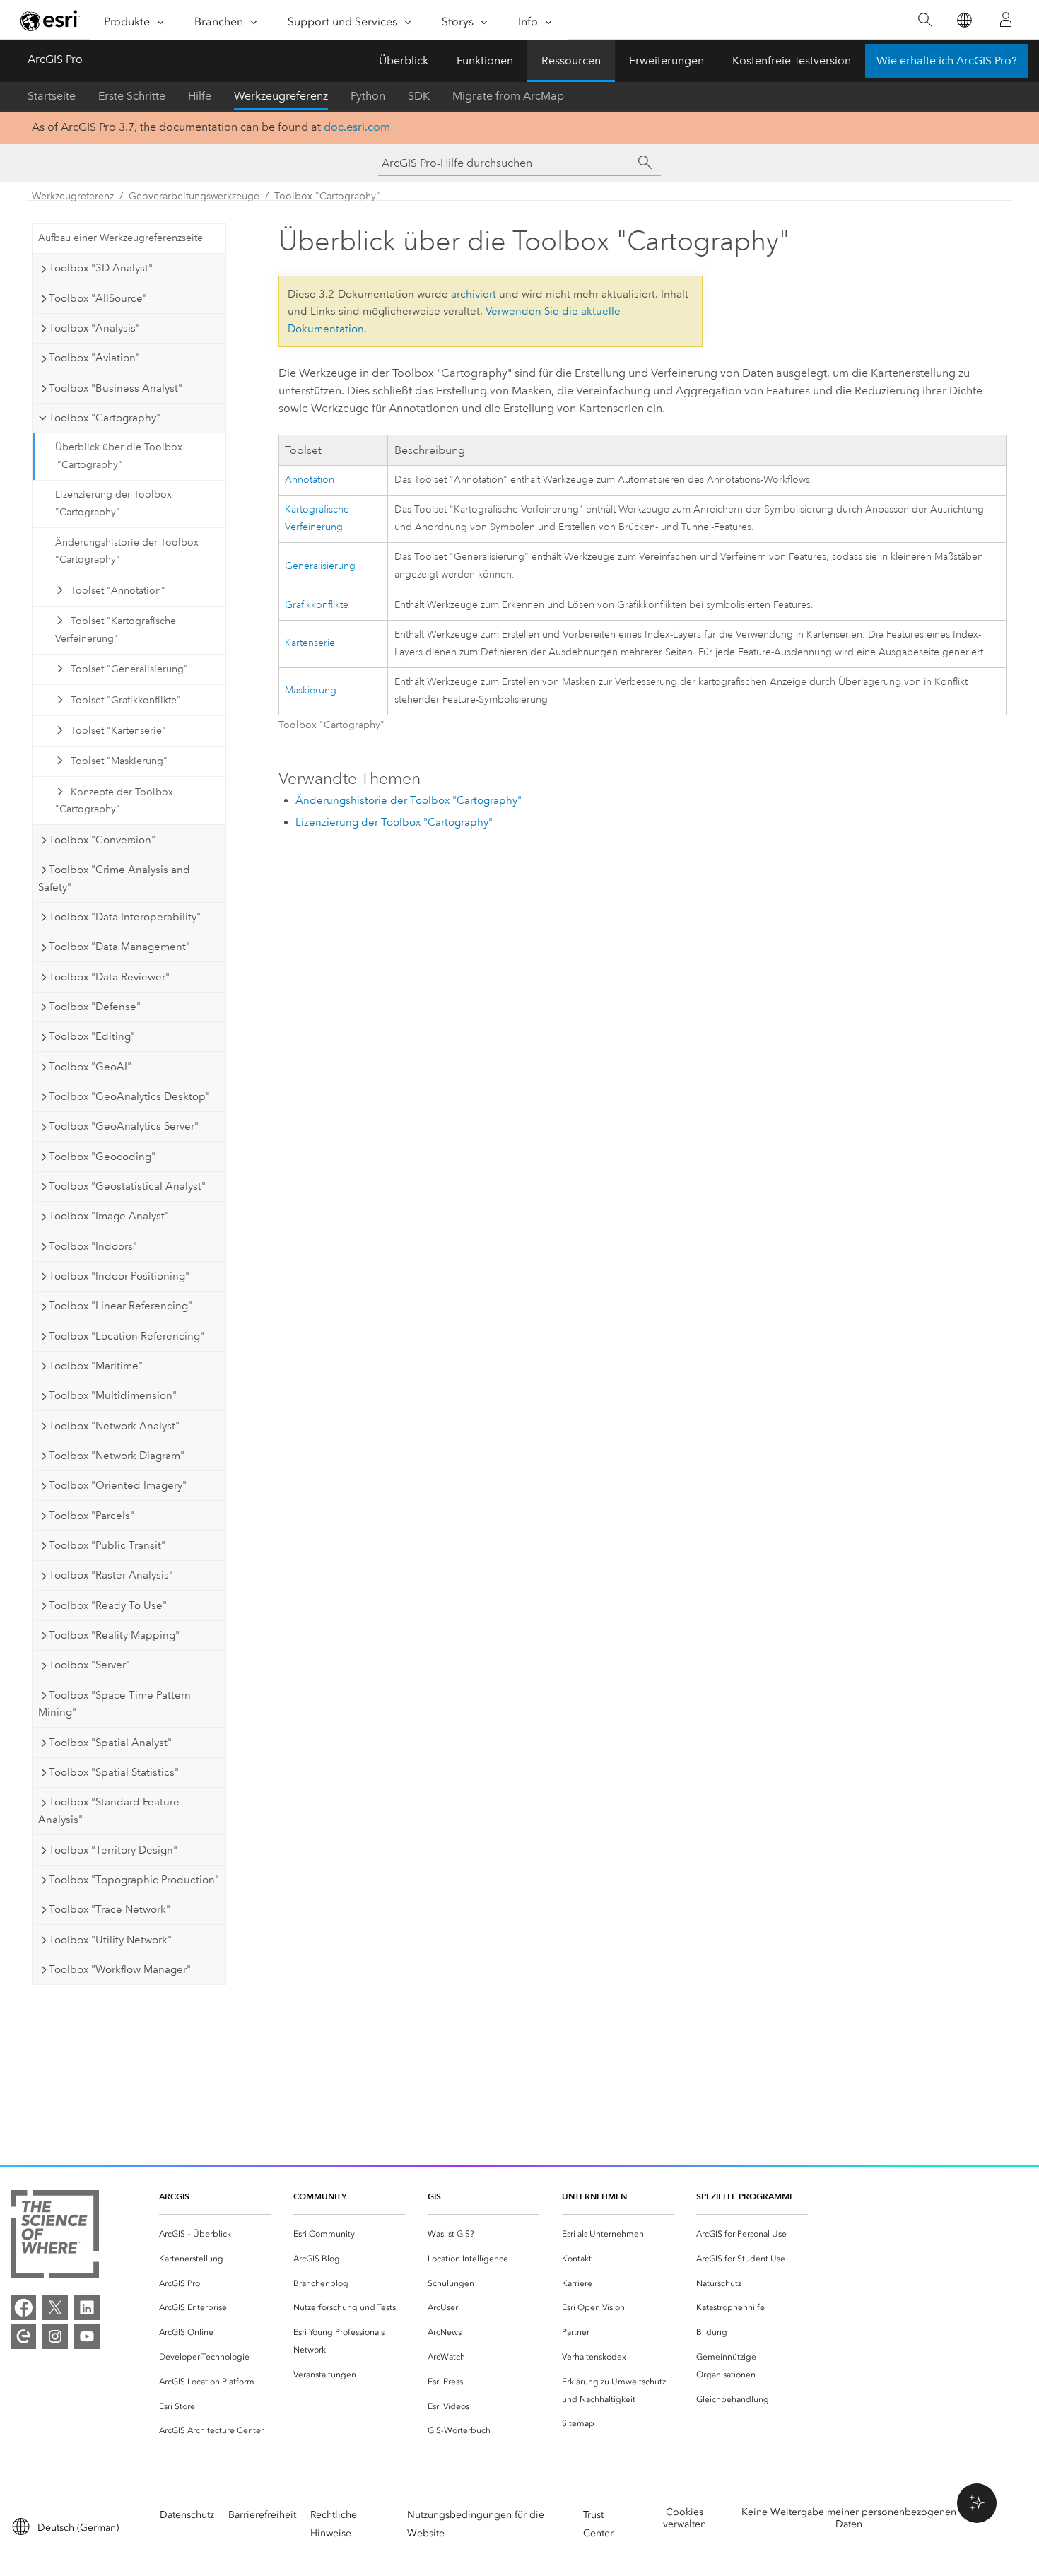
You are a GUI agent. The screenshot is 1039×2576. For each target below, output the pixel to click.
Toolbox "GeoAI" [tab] (90, 1067)
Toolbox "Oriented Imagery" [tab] (118, 1485)
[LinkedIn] (87, 2307)
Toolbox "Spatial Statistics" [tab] (114, 1772)
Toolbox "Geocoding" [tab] (102, 1157)
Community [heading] (320, 2196)
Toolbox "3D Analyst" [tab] (101, 268)
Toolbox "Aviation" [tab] (94, 358)
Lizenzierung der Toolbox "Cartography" (113, 503)
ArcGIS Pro (55, 59)
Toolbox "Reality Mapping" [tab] (114, 1635)
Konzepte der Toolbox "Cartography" (114, 801)
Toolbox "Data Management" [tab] (119, 947)
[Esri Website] (50, 21)
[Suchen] (925, 20)
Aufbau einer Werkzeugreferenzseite (121, 238)
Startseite (52, 96)
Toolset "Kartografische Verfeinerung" (116, 630)
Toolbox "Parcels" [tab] (92, 1516)
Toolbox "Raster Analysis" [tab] (111, 1575)
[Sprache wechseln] (964, 20)
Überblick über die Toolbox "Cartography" (119, 456)
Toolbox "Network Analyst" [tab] (114, 1426)
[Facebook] (23, 2307)
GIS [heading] (434, 2196)
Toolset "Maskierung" (119, 761)
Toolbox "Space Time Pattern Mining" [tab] (115, 1704)
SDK (419, 96)
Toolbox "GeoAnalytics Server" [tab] (124, 1126)
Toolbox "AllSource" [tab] (98, 298)
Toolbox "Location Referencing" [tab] (127, 1336)
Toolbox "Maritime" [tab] (96, 1366)
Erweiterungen (667, 60)
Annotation (310, 480)
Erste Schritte (132, 96)
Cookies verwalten (685, 2518)
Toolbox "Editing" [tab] (92, 1036)
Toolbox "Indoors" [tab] (93, 1246)
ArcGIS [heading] (174, 2196)
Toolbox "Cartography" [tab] (105, 418)
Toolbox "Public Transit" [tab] (107, 1545)
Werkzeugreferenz (281, 96)
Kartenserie (310, 643)
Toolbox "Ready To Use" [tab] (108, 1605)
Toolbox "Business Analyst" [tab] (116, 388)
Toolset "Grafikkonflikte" (126, 700)
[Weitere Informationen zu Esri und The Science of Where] (55, 2237)
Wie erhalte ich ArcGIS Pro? (947, 60)
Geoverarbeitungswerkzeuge (194, 196)
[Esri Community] (23, 2336)
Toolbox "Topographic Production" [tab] (134, 1880)
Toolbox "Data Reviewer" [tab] (109, 977)
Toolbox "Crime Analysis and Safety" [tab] (114, 878)
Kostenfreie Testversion (792, 60)
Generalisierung (320, 566)
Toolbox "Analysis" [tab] (94, 328)
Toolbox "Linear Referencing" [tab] (121, 1306)
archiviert (474, 294)
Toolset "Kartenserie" (118, 731)
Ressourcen (571, 60)
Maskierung (311, 690)
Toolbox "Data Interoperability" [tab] (125, 917)
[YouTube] (87, 2336)
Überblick (404, 60)
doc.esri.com (357, 127)
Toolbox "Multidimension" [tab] (113, 1395)
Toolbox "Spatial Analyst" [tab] (110, 1743)
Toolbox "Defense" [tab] (95, 1007)
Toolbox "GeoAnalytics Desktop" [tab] (129, 1096)
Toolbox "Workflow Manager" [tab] (120, 1969)
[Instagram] (55, 2336)
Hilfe (200, 96)
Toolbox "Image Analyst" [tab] (109, 1216)
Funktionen (485, 60)
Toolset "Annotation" (118, 591)
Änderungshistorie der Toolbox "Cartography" (127, 551)
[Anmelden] (1006, 20)
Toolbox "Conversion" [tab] (102, 840)
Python (368, 96)
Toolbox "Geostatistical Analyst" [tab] (127, 1186)
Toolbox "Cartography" (327, 196)
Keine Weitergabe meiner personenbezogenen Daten (849, 2518)
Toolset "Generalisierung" (129, 669)
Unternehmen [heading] (594, 2196)
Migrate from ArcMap (508, 96)
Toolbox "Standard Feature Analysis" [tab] (109, 1811)
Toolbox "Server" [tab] (89, 1665)
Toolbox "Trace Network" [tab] (110, 1909)
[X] (55, 2307)
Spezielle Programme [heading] (745, 2196)
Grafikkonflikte (317, 605)
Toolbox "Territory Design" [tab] (113, 1850)
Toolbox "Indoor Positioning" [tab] (119, 1276)
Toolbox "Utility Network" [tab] (110, 1940)
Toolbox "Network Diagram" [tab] (117, 1456)
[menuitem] (215, 2234)
